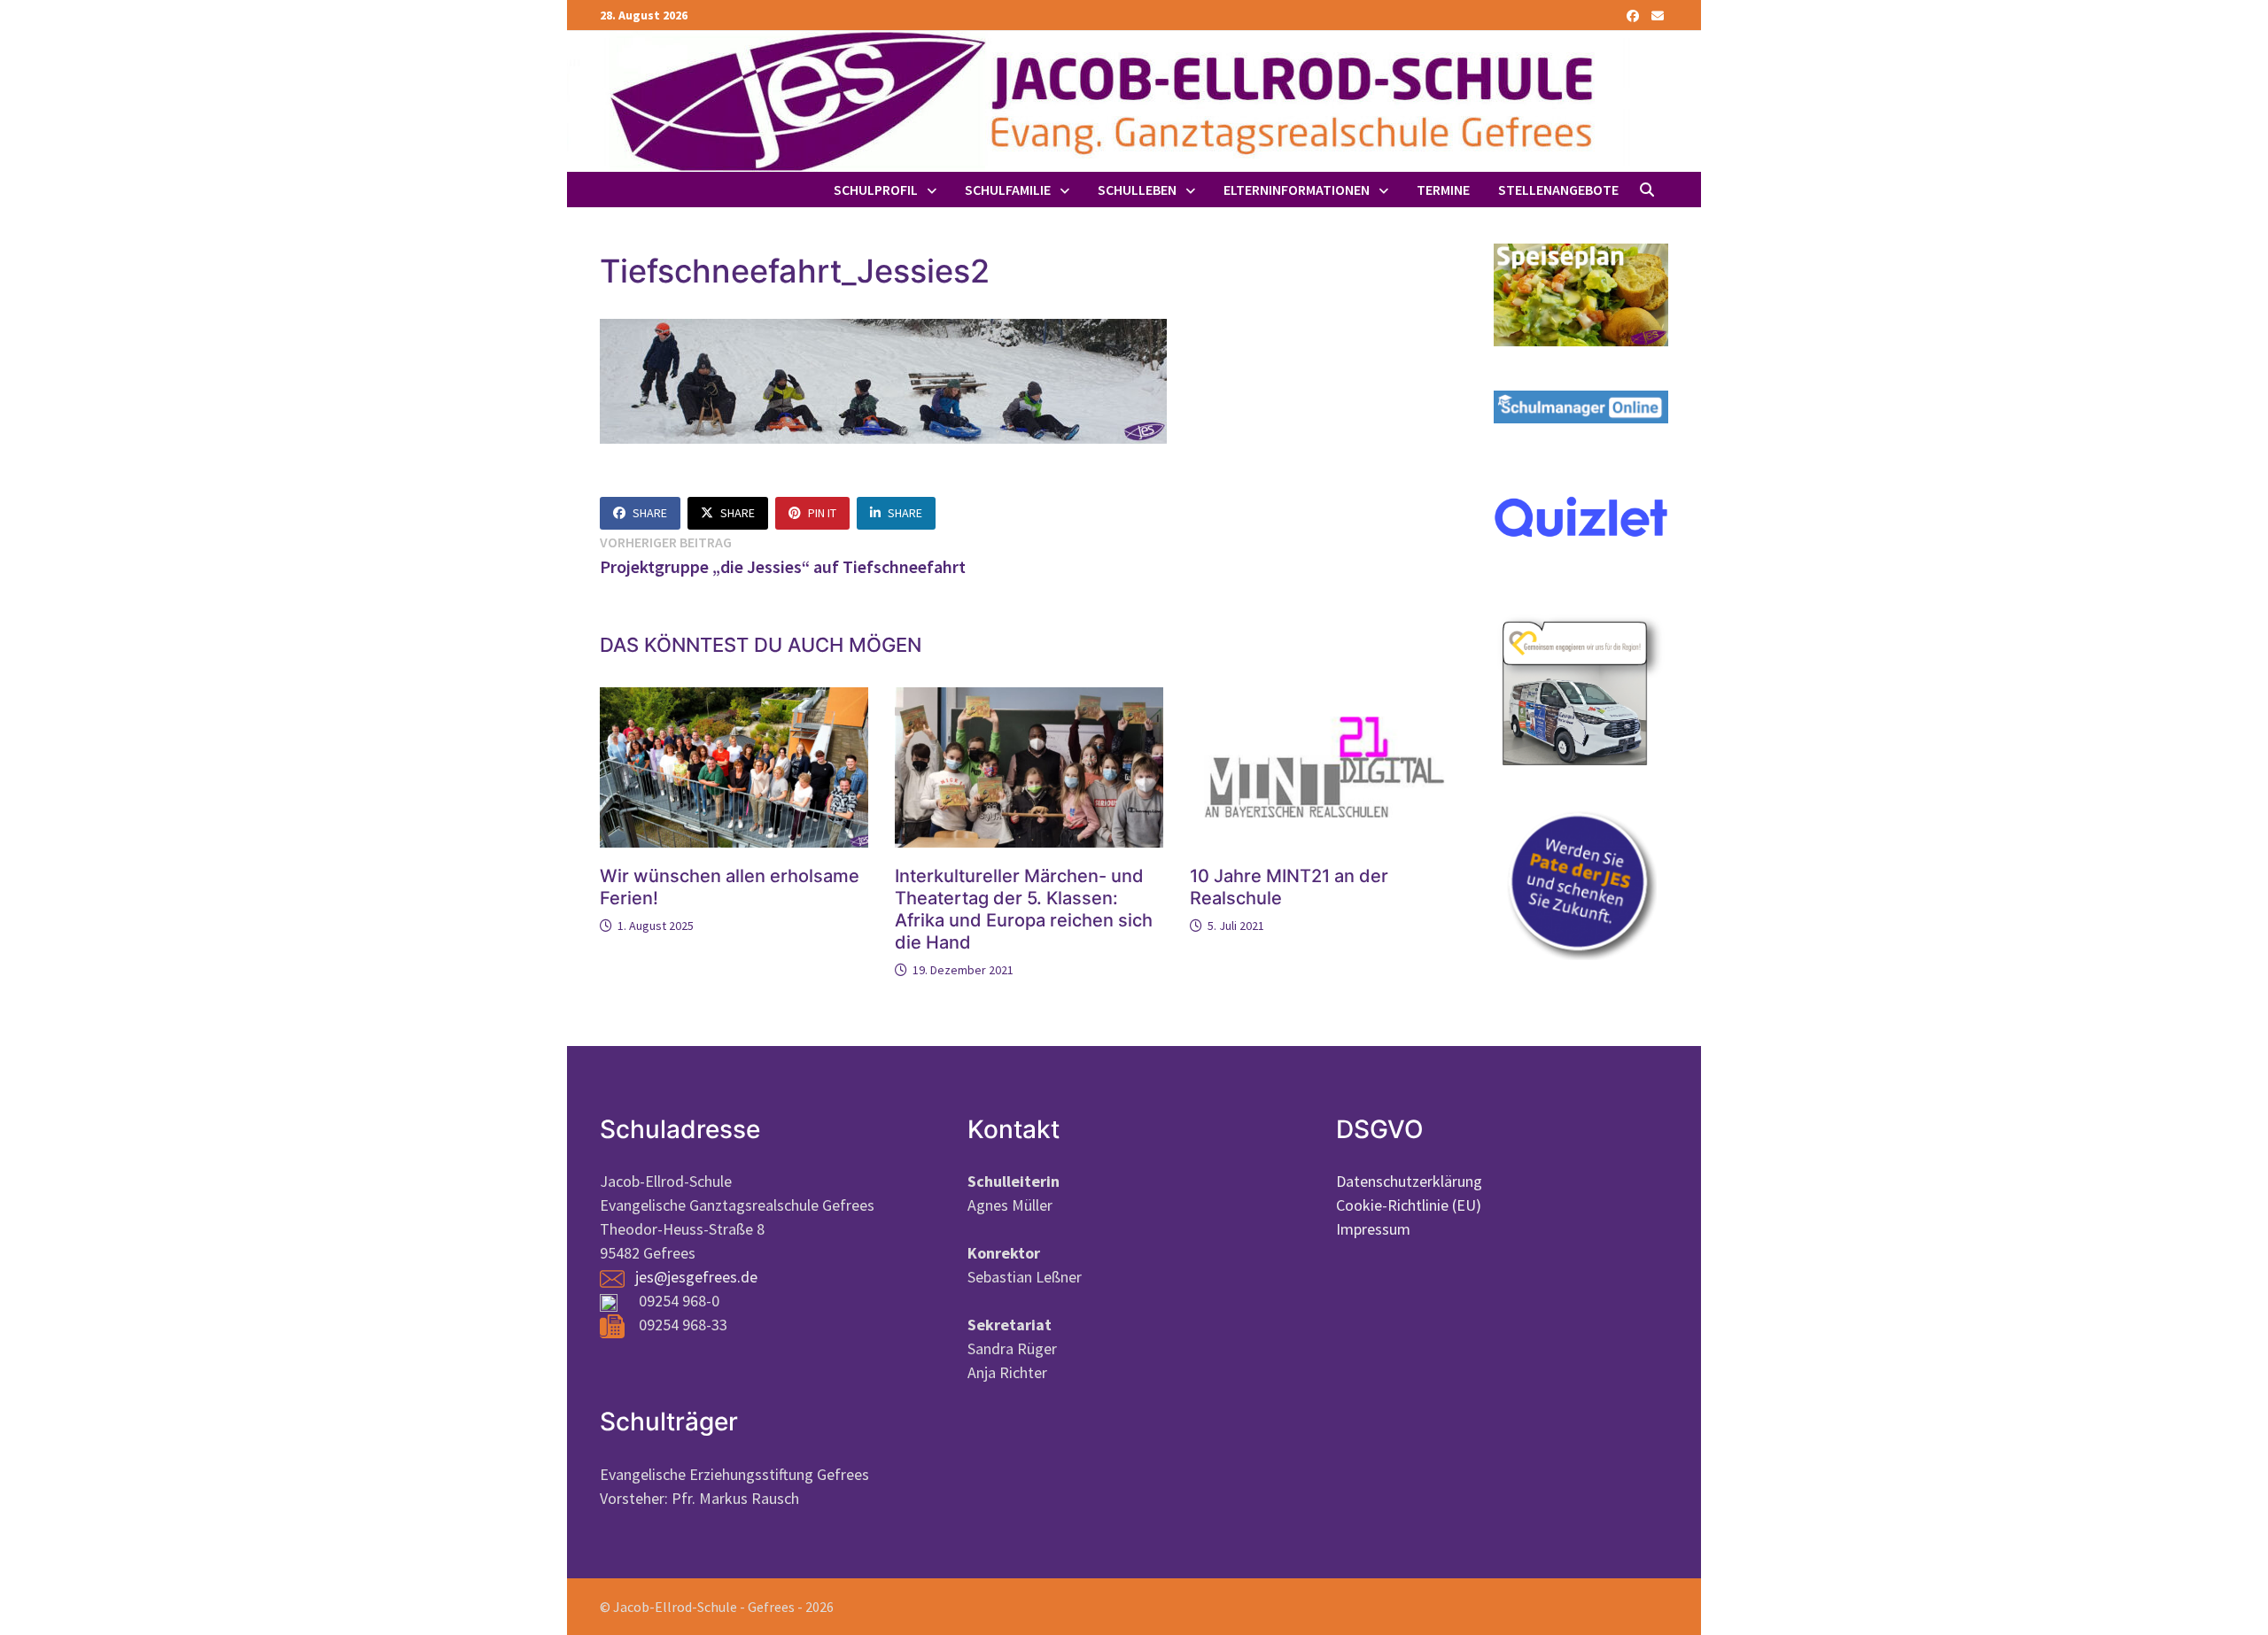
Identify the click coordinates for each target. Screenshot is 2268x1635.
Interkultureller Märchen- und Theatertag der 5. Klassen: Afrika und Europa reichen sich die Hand (1024, 909)
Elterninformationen (1297, 190)
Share (650, 513)
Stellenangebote (1558, 190)
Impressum (1373, 1229)
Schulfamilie (1008, 190)
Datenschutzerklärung (1409, 1181)
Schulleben (1137, 190)
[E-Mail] (1658, 15)
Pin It (822, 513)
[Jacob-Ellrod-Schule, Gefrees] (1099, 100)
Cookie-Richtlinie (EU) (1409, 1205)
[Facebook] (1635, 15)
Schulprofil (876, 190)
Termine (1443, 190)
